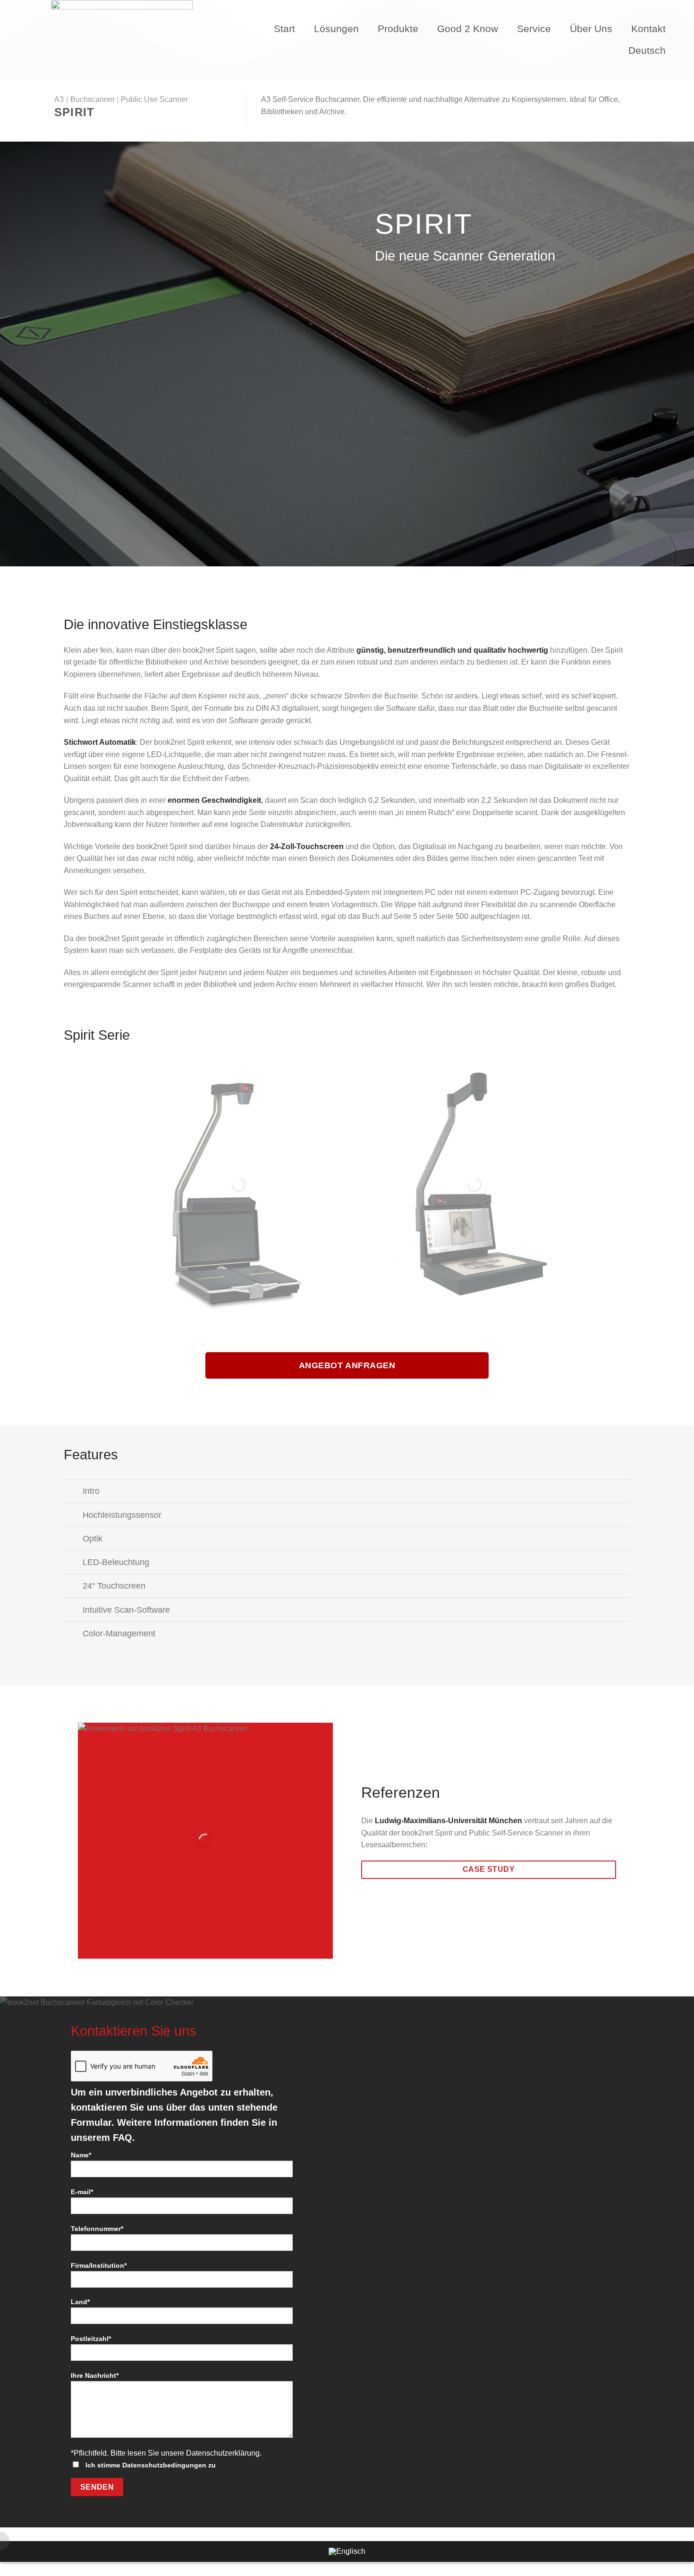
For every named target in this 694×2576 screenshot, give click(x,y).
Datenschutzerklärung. (224, 2453)
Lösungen (336, 29)
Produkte (398, 29)
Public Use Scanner (154, 99)
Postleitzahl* (91, 2339)
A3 (59, 99)
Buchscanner (93, 99)
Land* (80, 2302)
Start (284, 29)
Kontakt (648, 29)
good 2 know (468, 29)
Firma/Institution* (99, 2265)
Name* (81, 2155)
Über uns (591, 29)
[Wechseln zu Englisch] (347, 2551)
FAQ (123, 2138)
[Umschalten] (73, 1492)
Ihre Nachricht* (95, 2375)
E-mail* (82, 2192)
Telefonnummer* (97, 2229)
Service (534, 29)
